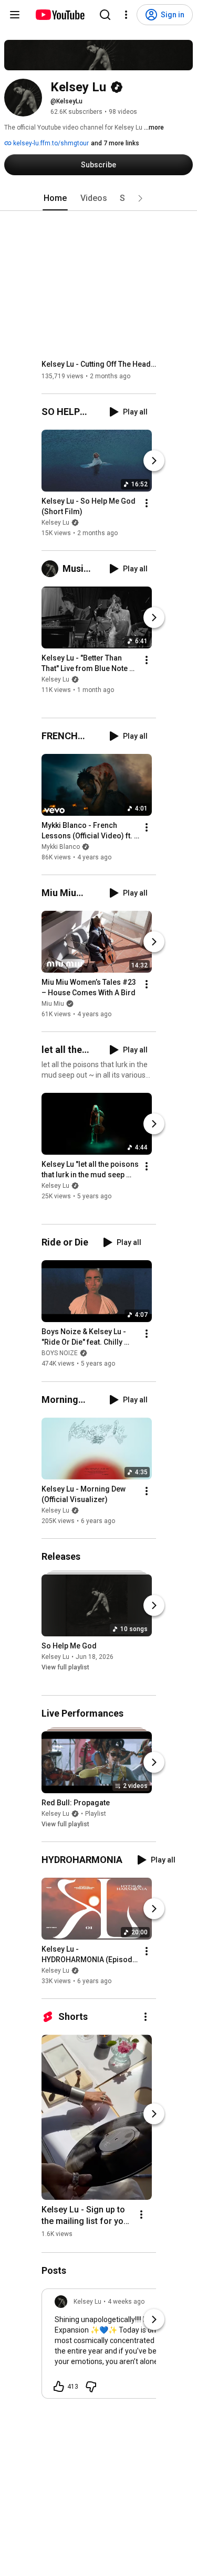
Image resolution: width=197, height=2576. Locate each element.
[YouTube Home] (60, 15)
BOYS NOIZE (60, 1354)
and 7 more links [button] (115, 143)
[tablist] (99, 198)
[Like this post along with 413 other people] (59, 2387)
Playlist (96, 1814)
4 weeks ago (126, 2302)
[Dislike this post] (91, 2387)
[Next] (154, 461)
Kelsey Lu (55, 523)
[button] (140, 198)
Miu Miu (53, 1004)
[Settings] (126, 15)
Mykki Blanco (61, 847)
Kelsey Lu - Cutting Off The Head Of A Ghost (99, 364)
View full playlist (65, 1667)
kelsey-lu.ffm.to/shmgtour (50, 143)
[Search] (105, 15)
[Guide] (15, 15)
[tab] (55, 198)
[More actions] (147, 503)
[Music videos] (52, 569)
